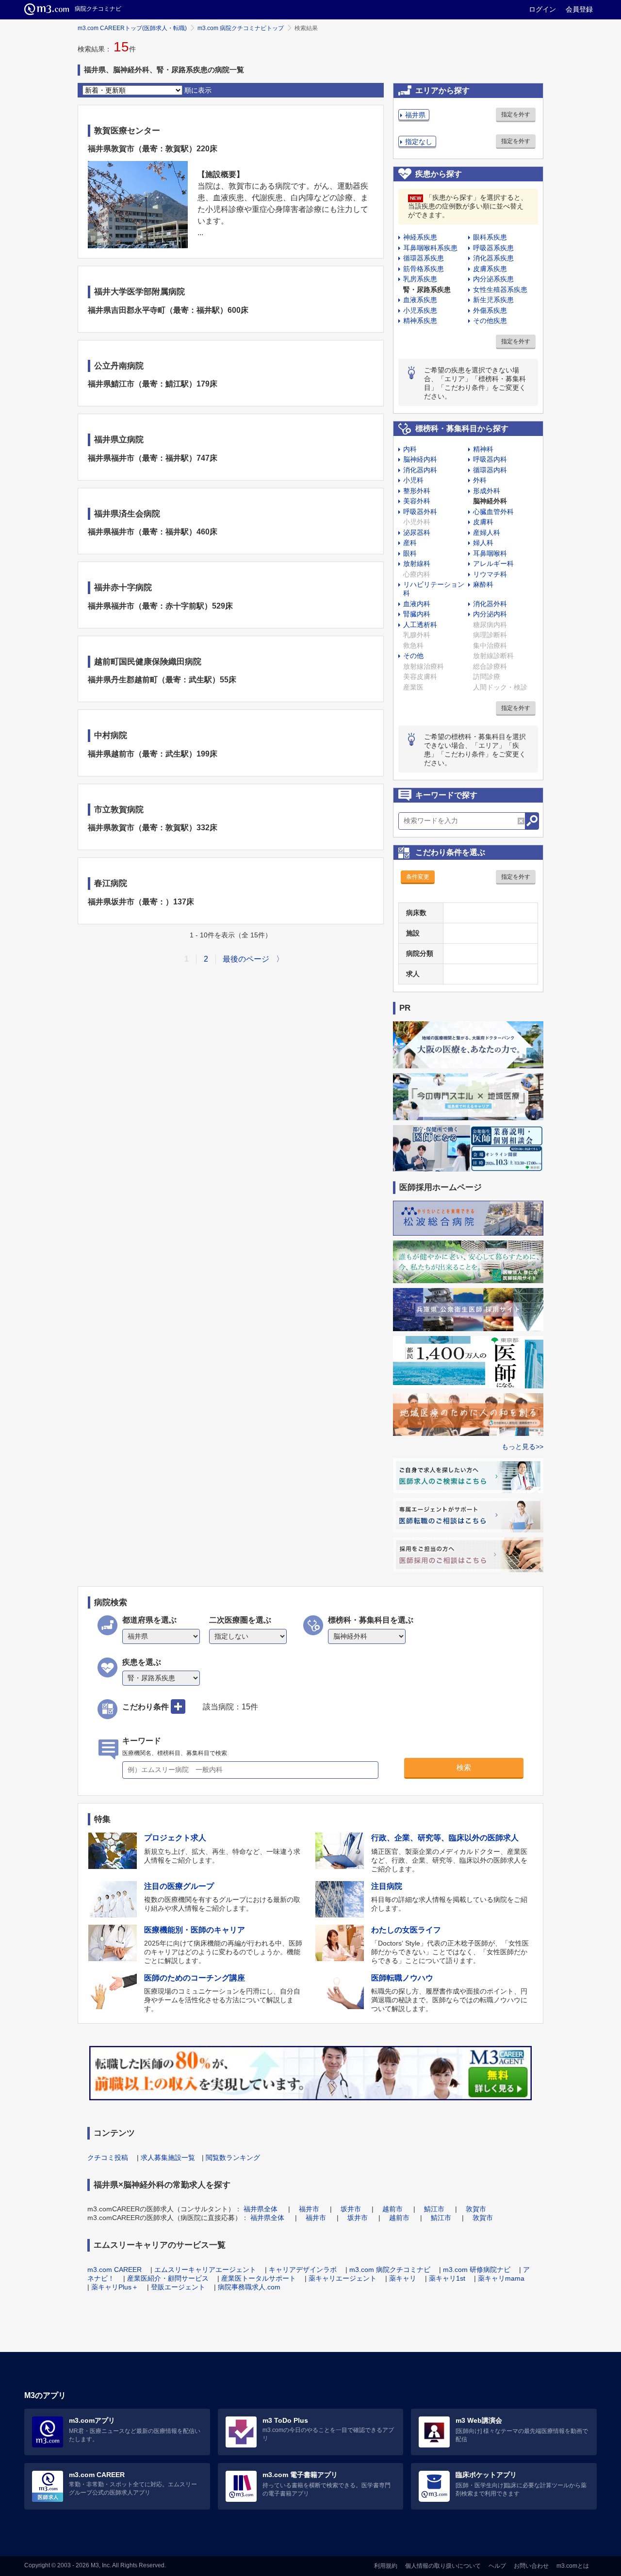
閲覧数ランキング (233, 2157)
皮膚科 (483, 522)
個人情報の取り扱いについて (443, 2566)
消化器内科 (420, 470)
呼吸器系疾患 (493, 248)
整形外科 (417, 491)
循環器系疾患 (424, 258)
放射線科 (417, 563)
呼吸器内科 (490, 459)
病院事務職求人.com (249, 2287)
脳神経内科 (420, 459)
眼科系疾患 (490, 237)
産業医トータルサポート (259, 2278)
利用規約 (386, 2566)
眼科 (410, 553)
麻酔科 (483, 584)
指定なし (419, 142)
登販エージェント (178, 2287)
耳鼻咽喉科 (490, 553)
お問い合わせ (531, 2566)
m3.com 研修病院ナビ (477, 2270)
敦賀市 (476, 2209)
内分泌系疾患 (493, 279)
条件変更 (418, 877)
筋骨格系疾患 (424, 269)
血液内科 (417, 604)
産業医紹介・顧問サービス (168, 2278)
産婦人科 (487, 532)
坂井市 (351, 2209)
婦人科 (483, 543)
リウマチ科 (490, 574)
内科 (410, 449)
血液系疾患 (420, 300)
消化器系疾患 (493, 258)
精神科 (483, 449)
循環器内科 (490, 470)
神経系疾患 (420, 237)
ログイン (542, 9)
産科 (410, 543)
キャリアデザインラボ (303, 2270)
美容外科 (417, 501)
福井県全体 (261, 2209)
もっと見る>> (523, 1447)
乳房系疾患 (420, 279)
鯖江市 (434, 2209)
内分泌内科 (490, 614)
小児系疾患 (420, 310)
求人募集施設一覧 (168, 2157)
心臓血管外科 (493, 512)
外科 (480, 480)
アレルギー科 (493, 563)
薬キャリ (403, 2278)
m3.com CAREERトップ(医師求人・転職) (132, 28)
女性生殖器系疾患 (500, 290)
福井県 (415, 115)
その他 (413, 656)
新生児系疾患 (493, 300)
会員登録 (579, 9)
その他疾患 (490, 321)
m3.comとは (573, 2566)
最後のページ (246, 959)
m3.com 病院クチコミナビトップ (241, 28)
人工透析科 (420, 625)
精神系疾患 (420, 321)
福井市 (309, 2209)
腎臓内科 (417, 614)
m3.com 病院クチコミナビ (390, 2270)
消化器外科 (490, 604)
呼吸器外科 (420, 512)
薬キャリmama (501, 2278)
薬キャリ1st (447, 2278)
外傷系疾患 (490, 310)
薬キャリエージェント (343, 2278)
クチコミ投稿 (108, 2157)
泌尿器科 (417, 532)
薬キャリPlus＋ (115, 2287)
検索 (464, 1767)
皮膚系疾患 (490, 269)
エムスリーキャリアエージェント (205, 2270)
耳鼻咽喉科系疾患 (430, 248)
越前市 (392, 2209)
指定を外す (516, 114)
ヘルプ (497, 2566)
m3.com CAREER (114, 2270)
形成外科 (487, 491)
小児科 (413, 480)
